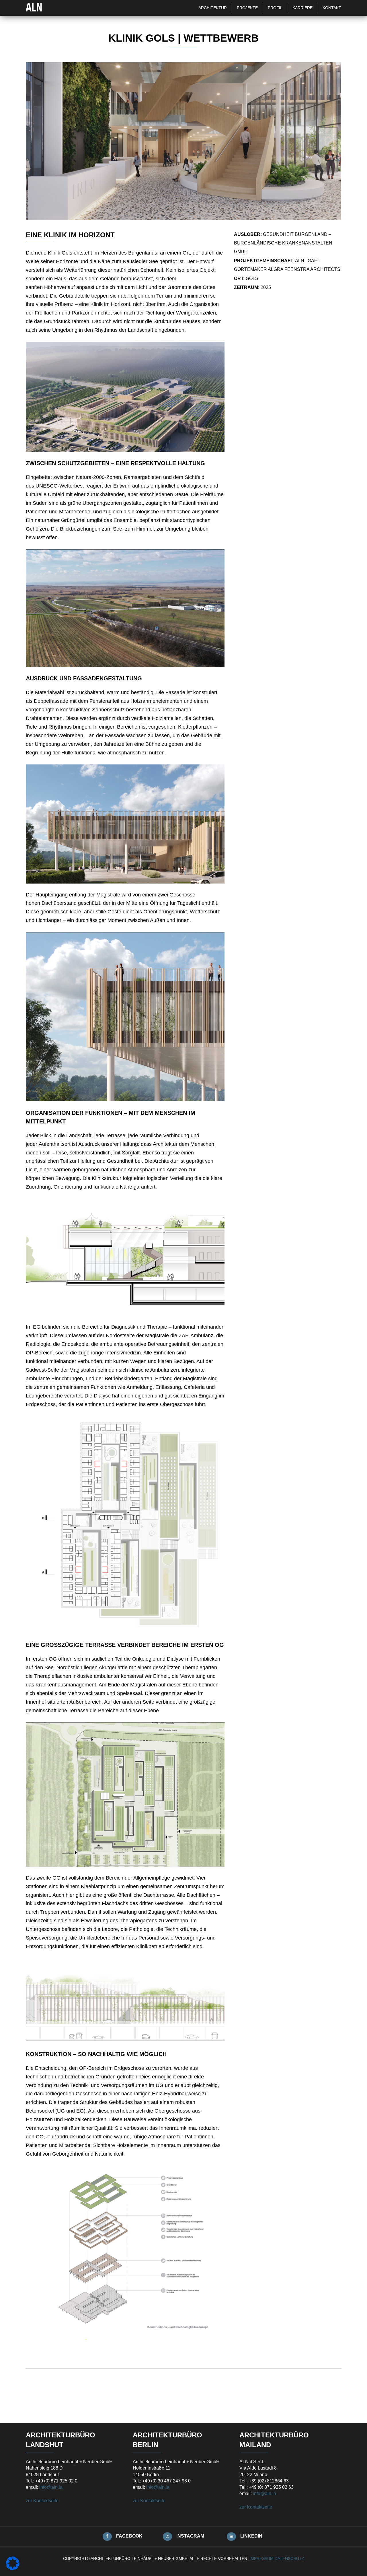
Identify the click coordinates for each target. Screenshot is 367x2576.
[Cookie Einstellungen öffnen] (13, 2569)
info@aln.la (51, 2487)
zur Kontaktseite (42, 2501)
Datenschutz (289, 2558)
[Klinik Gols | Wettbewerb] (183, 218)
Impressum (261, 2558)
